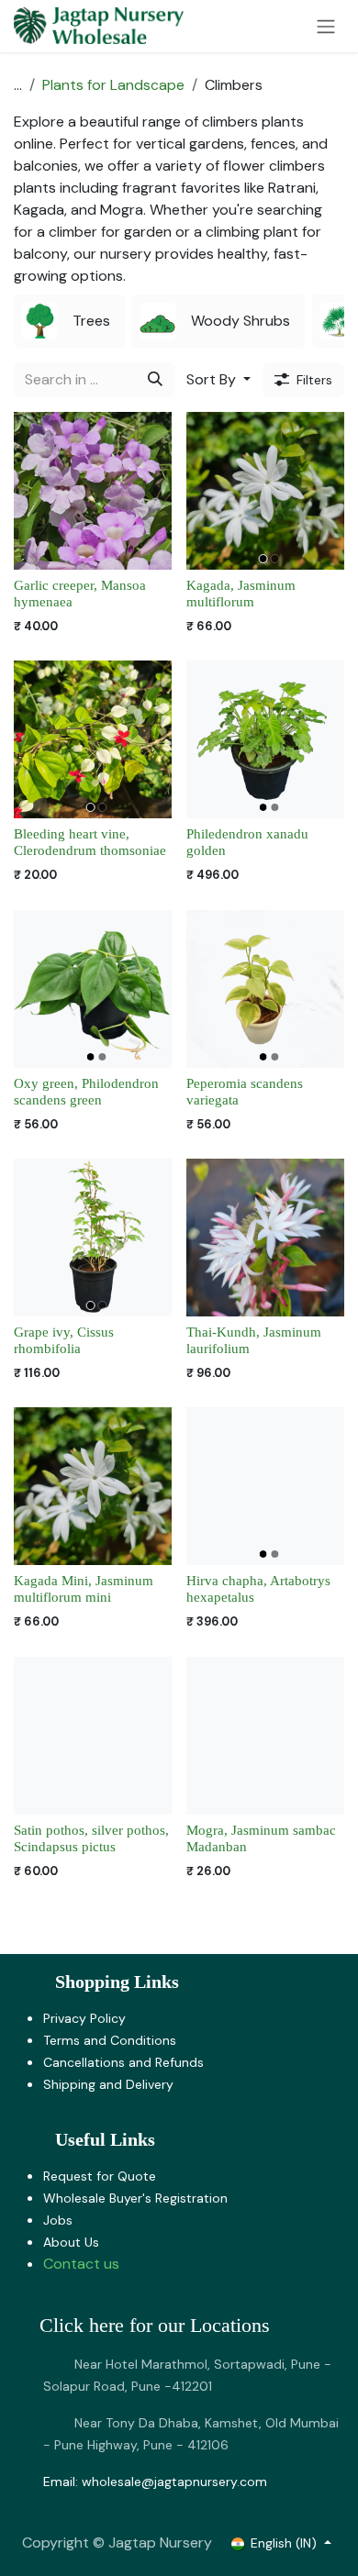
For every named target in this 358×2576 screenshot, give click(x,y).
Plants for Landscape (113, 85)
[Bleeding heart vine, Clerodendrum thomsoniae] (93, 739)
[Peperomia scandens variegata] (265, 989)
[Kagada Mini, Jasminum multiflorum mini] (93, 1486)
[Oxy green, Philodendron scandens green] (93, 989)
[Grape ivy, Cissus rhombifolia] (93, 1238)
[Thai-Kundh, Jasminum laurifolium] (265, 1238)
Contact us (81, 2264)
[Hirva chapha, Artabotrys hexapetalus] (265, 1486)
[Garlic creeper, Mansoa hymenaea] (93, 491)
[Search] (155, 380)
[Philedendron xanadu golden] (265, 739)
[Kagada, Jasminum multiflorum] (265, 491)
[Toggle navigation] (326, 26)
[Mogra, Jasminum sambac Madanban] (265, 1736)
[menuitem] (69, 321)
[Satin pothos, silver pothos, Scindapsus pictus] (93, 1736)
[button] (218, 380)
